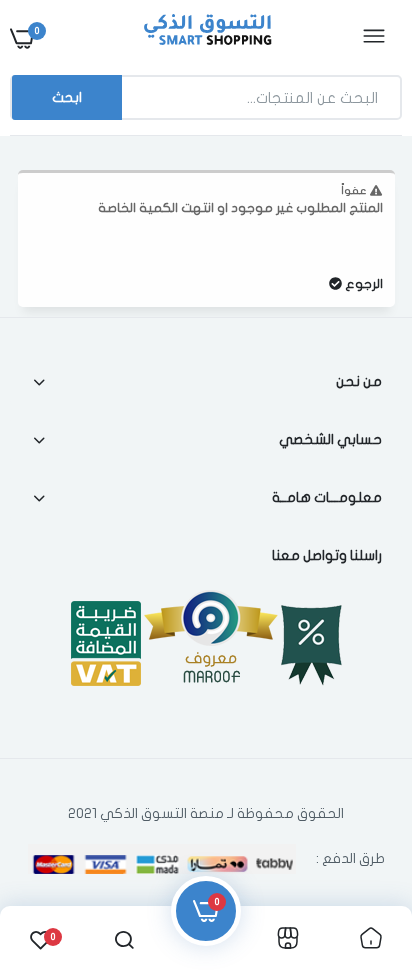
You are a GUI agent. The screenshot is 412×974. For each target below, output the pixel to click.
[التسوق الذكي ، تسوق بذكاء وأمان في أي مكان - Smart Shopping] (204, 38)
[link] (55, 849)
